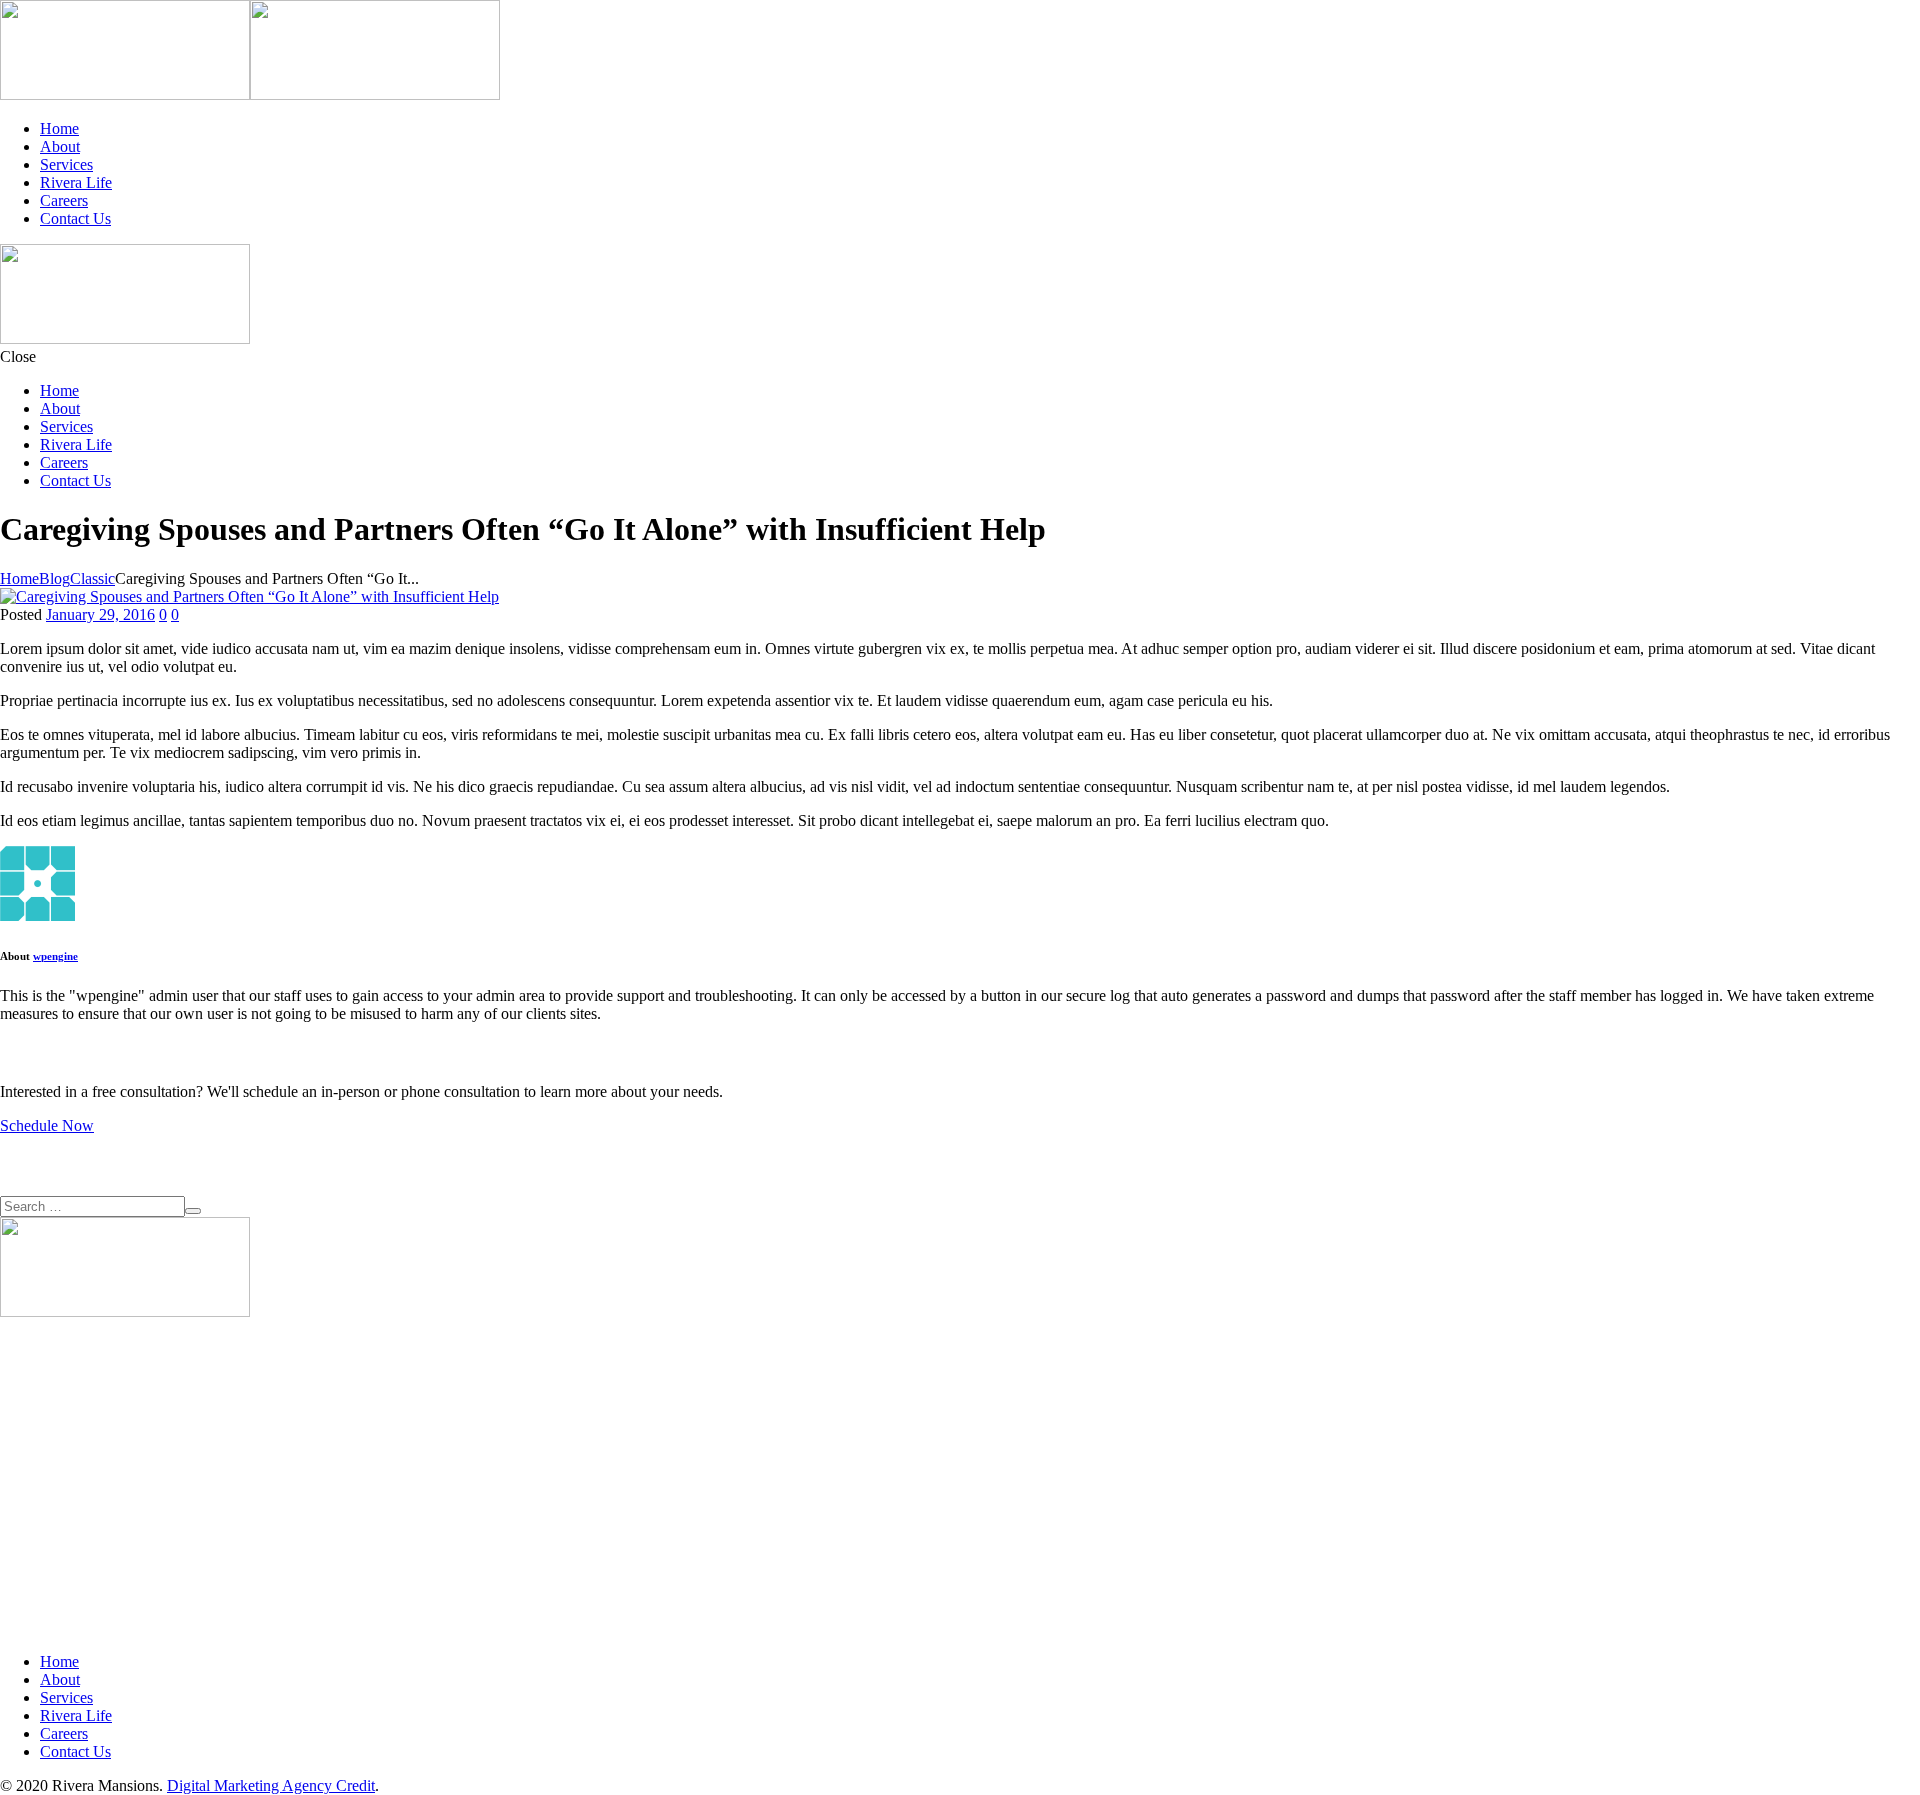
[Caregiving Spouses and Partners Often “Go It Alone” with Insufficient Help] (249, 596)
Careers (64, 200)
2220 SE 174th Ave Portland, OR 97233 (64, 1398)
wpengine (55, 956)
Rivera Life (76, 182)
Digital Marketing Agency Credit (271, 1785)
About (60, 146)
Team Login (38, 1515)
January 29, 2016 (100, 614)
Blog (54, 578)
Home (59, 128)
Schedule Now (47, 1125)
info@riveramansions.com (83, 1479)
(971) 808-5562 (49, 1443)
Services (66, 164)
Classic (92, 578)
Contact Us (75, 218)
